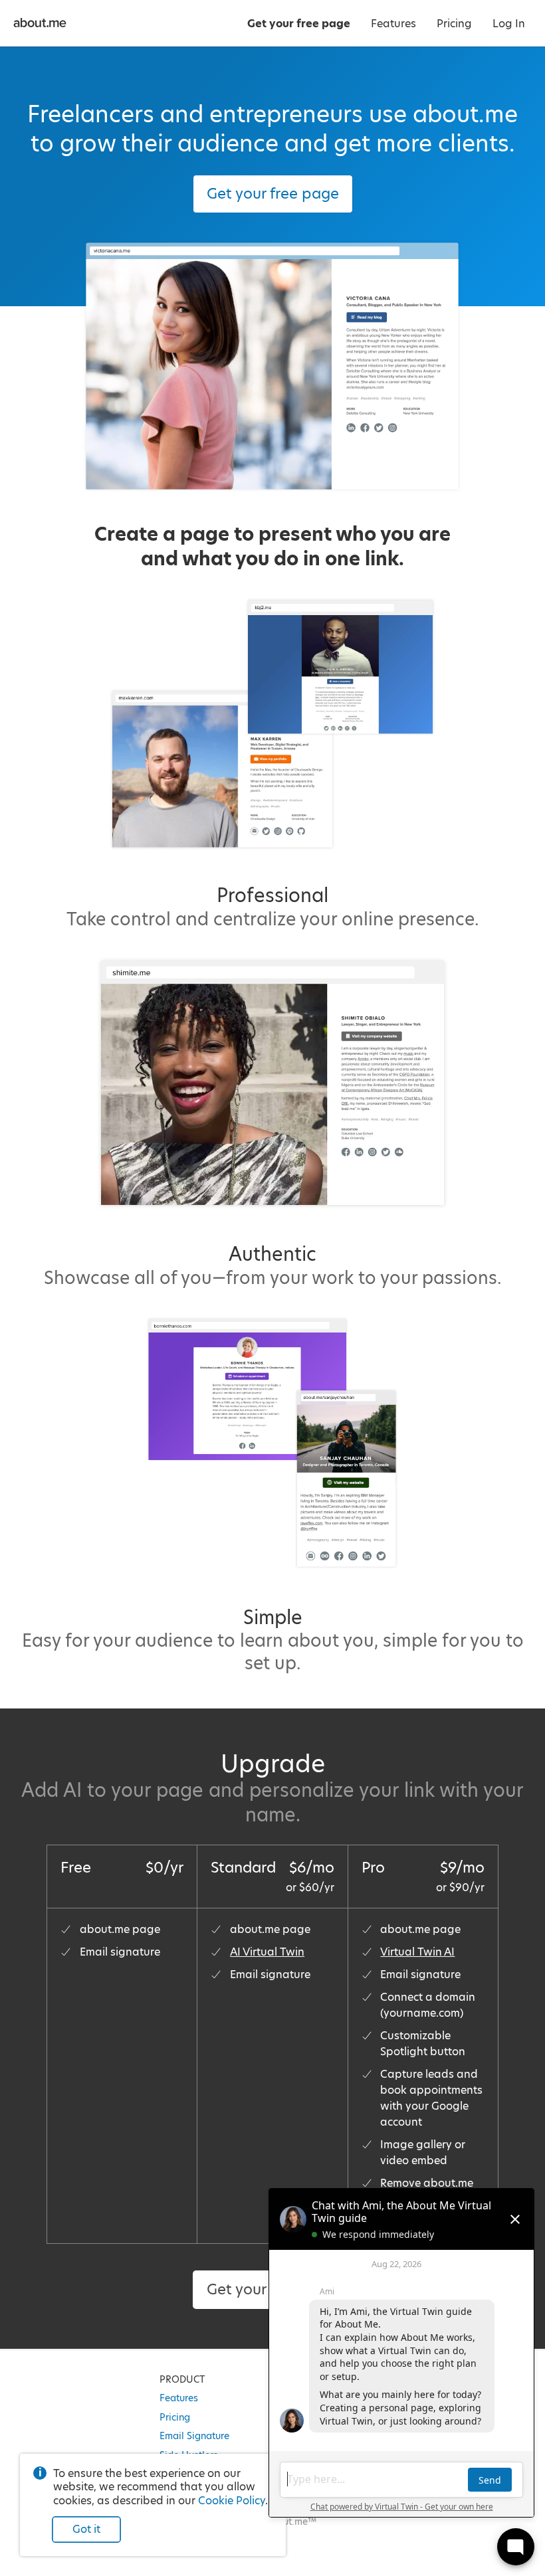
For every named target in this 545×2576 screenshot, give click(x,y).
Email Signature (194, 2436)
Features (179, 2398)
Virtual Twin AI (417, 1952)
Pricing (175, 2417)
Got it (86, 2529)
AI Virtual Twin (267, 1952)
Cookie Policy (232, 2501)
